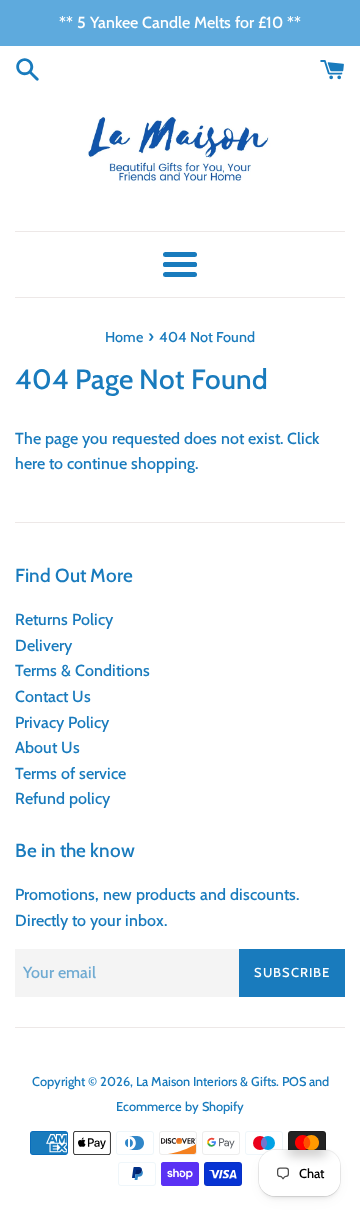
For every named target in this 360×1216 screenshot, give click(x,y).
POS (294, 1081)
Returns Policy (64, 619)
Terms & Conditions (82, 670)
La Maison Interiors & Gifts (206, 1081)
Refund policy (62, 798)
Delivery (43, 645)
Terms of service (70, 773)
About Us (47, 747)
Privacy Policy (62, 722)
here (30, 463)
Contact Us (53, 696)
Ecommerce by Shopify (180, 1106)
